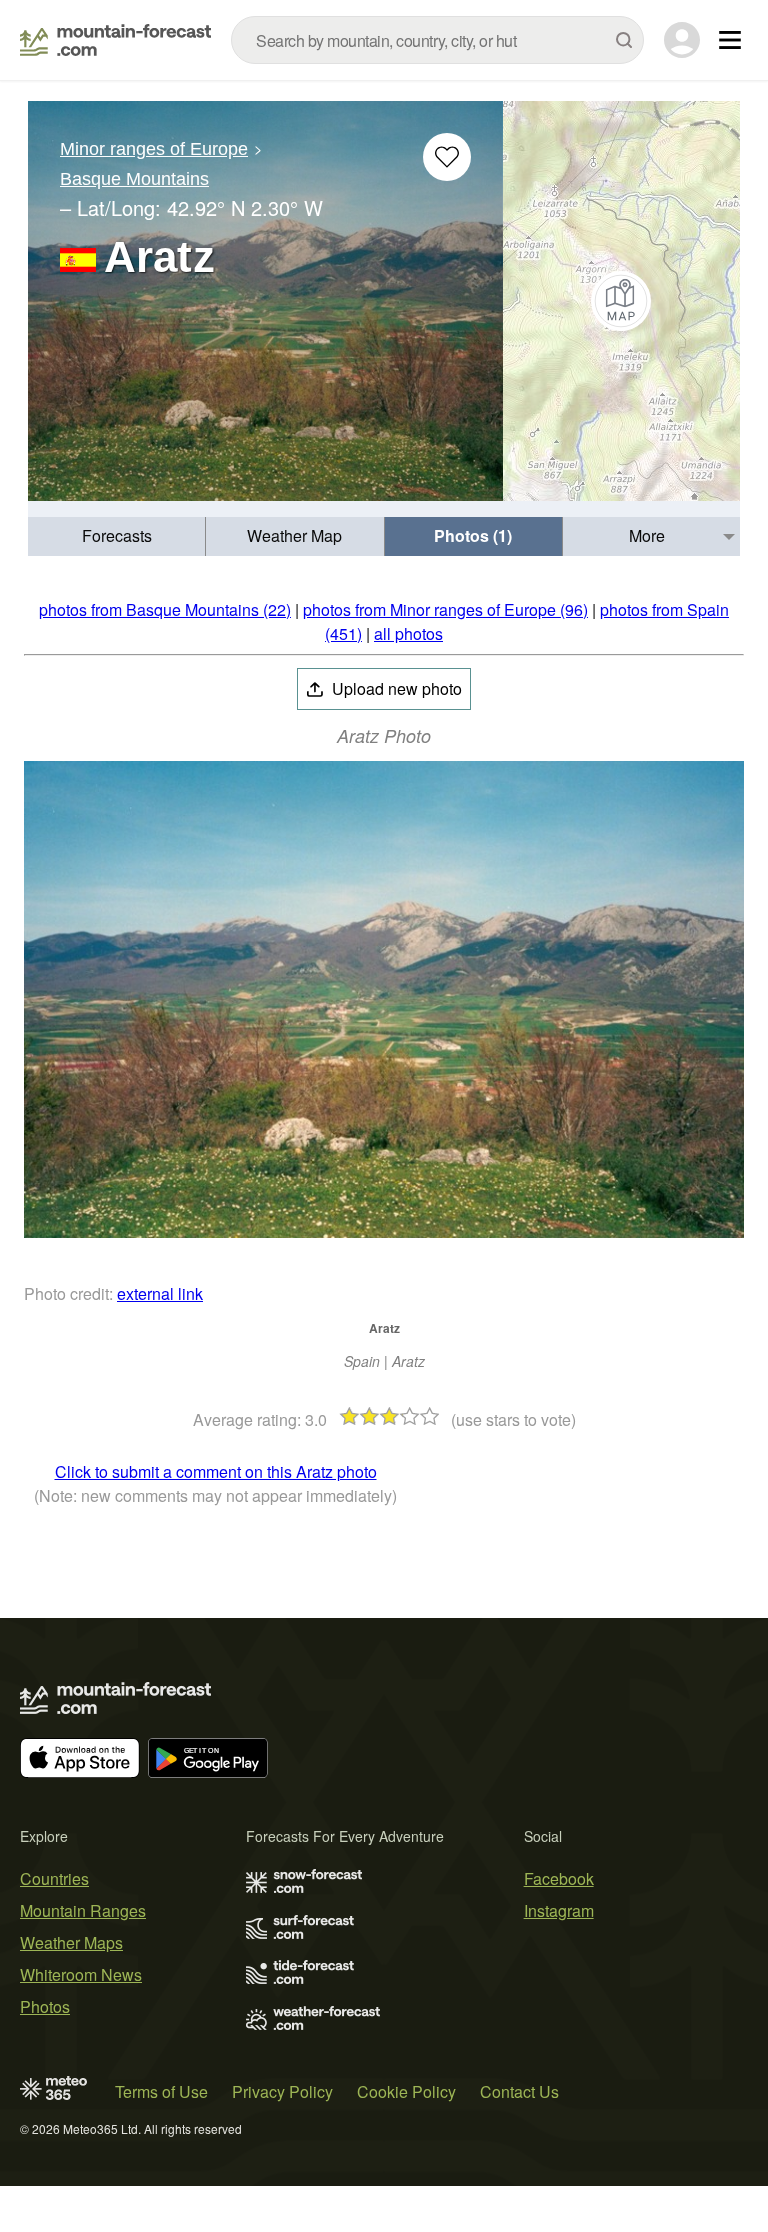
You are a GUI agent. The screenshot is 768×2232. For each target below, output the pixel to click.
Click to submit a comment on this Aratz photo (216, 1471)
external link (160, 1293)
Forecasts (117, 535)
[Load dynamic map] (621, 301)
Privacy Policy (282, 2091)
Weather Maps (71, 1942)
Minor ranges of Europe (154, 149)
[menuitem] (117, 536)
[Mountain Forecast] (115, 40)
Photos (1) (473, 535)
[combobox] (437, 40)
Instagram (559, 1910)
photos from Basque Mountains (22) (165, 609)
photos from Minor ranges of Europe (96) (445, 609)
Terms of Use (161, 2091)
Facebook (559, 1878)
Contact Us (519, 2091)
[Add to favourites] (447, 157)
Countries (54, 1878)
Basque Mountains (134, 179)
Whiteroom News (81, 1974)
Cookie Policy (406, 2091)
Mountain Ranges (83, 1910)
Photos (45, 2006)
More (647, 535)
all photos (408, 633)
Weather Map (294, 535)
